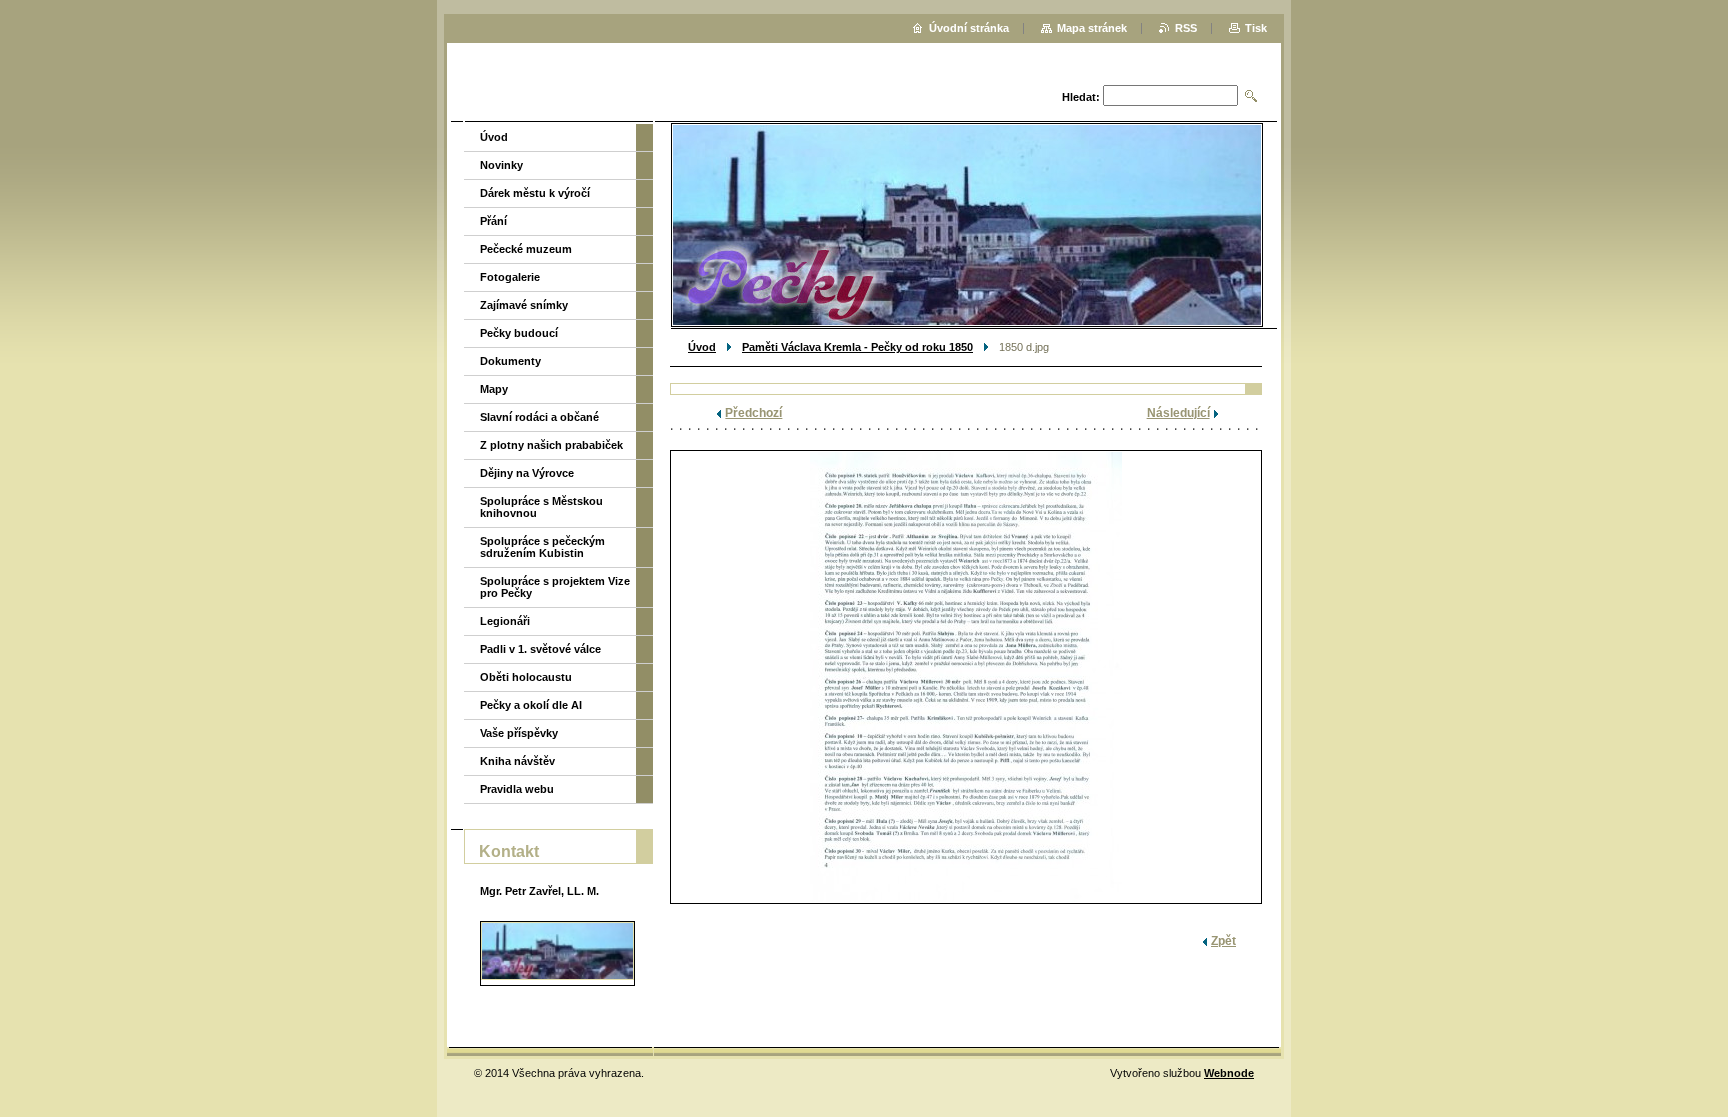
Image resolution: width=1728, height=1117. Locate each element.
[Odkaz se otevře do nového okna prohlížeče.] (966, 677)
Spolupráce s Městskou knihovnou (541, 507)
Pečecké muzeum (526, 249)
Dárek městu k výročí (535, 193)
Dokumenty (510, 361)
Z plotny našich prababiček (551, 445)
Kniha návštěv (517, 761)
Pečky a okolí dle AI (531, 705)
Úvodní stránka (969, 28)
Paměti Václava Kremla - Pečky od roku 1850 (857, 347)
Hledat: (1081, 97)
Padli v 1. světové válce (540, 649)
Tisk (1256, 28)
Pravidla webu (517, 789)
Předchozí (753, 413)
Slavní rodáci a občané (539, 417)
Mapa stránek (1092, 28)
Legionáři (505, 621)
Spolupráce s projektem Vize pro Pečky (555, 587)
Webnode (1229, 1073)
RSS (1186, 28)
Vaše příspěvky (519, 733)
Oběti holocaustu (526, 677)
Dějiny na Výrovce (527, 473)
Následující (1178, 413)
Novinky (501, 165)
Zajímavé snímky (524, 305)
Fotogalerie (510, 277)
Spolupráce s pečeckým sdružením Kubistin (542, 547)
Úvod (702, 347)
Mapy (494, 389)
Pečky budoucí (519, 333)
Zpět (1223, 941)
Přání (493, 221)
